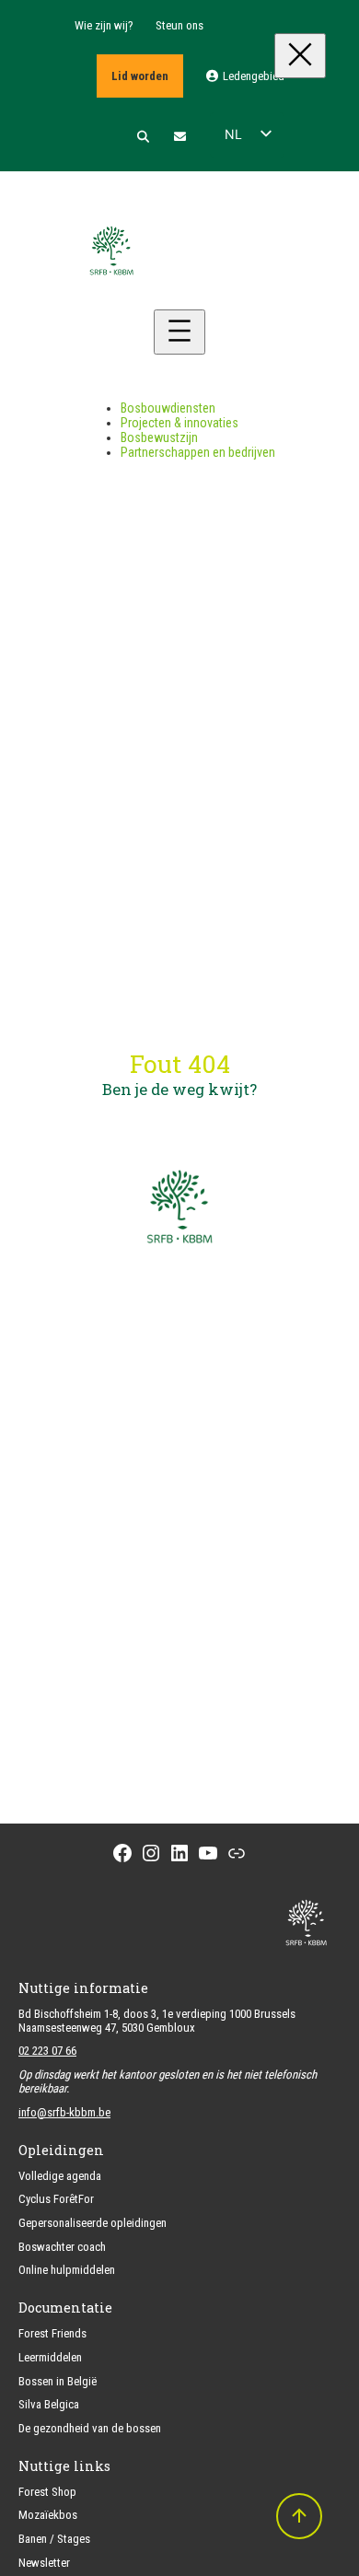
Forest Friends (52, 2333)
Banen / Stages (54, 2539)
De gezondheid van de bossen (90, 2428)
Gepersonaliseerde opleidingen (93, 2223)
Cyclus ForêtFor (56, 2199)
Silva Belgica (49, 2404)
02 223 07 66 (47, 2051)
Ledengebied (252, 76)
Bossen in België (58, 2381)
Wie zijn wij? (104, 25)
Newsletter (44, 2563)
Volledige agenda (60, 2176)
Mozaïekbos (48, 2515)
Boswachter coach (62, 2247)
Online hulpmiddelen (67, 2270)
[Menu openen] (179, 332)
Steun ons (179, 25)
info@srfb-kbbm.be (64, 2112)
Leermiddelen (50, 2357)
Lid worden (140, 76)
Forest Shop (47, 2492)
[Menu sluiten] (300, 56)
